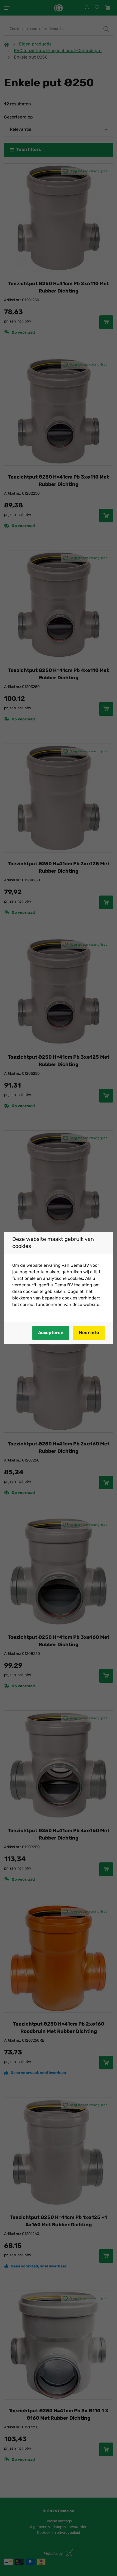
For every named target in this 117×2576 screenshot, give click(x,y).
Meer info (89, 1333)
